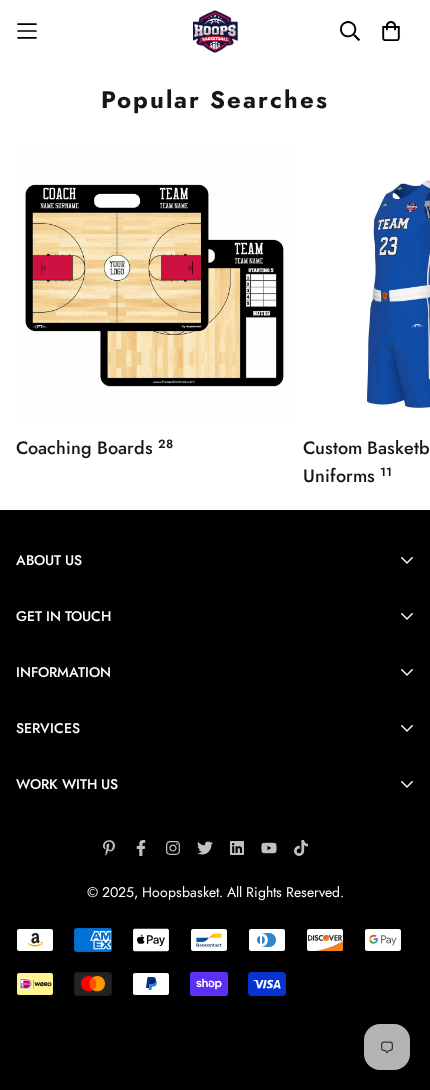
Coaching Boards (94, 448)
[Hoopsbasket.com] (215, 31)
